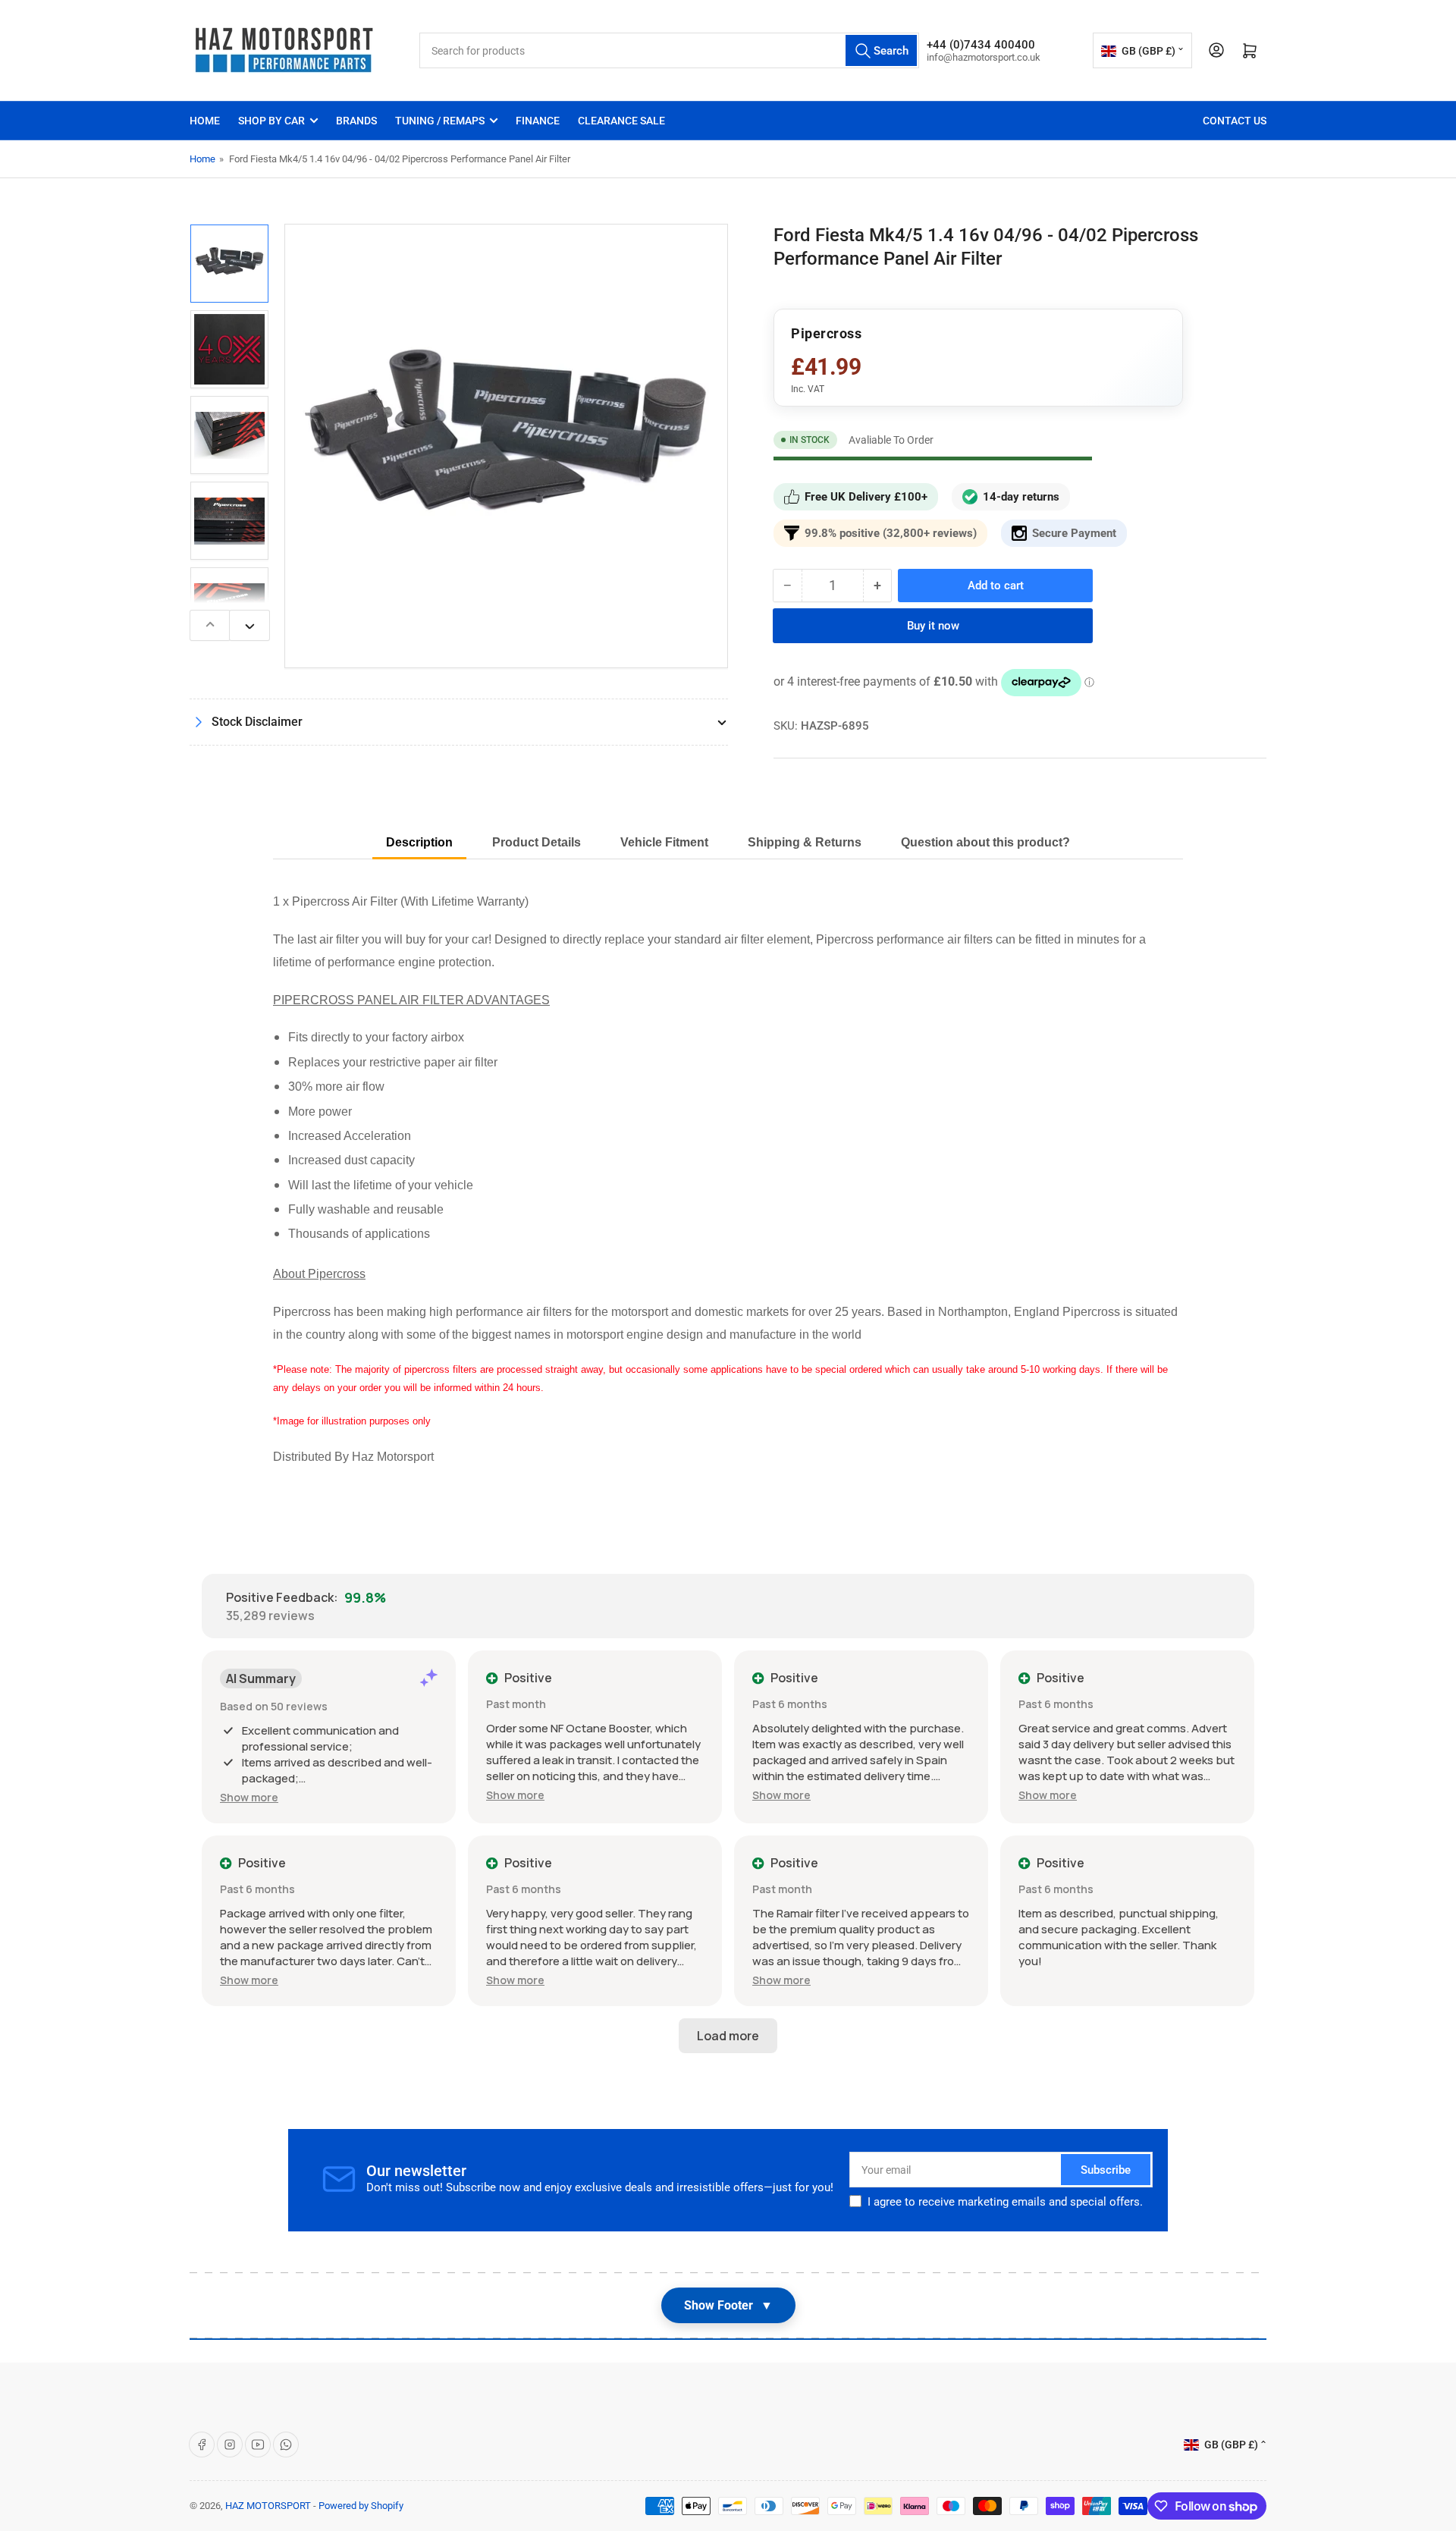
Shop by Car (271, 121)
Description (419, 842)
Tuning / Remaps (440, 121)
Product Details (537, 842)
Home (205, 121)
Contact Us (1235, 121)
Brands (356, 121)
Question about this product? (985, 842)
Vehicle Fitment (664, 842)
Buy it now (933, 626)
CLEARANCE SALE (621, 121)
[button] (249, 1797)
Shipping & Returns (805, 842)
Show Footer (728, 2305)
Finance (538, 121)
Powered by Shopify (361, 2506)
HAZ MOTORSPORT (268, 2506)
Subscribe (1106, 2170)
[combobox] (669, 50)
